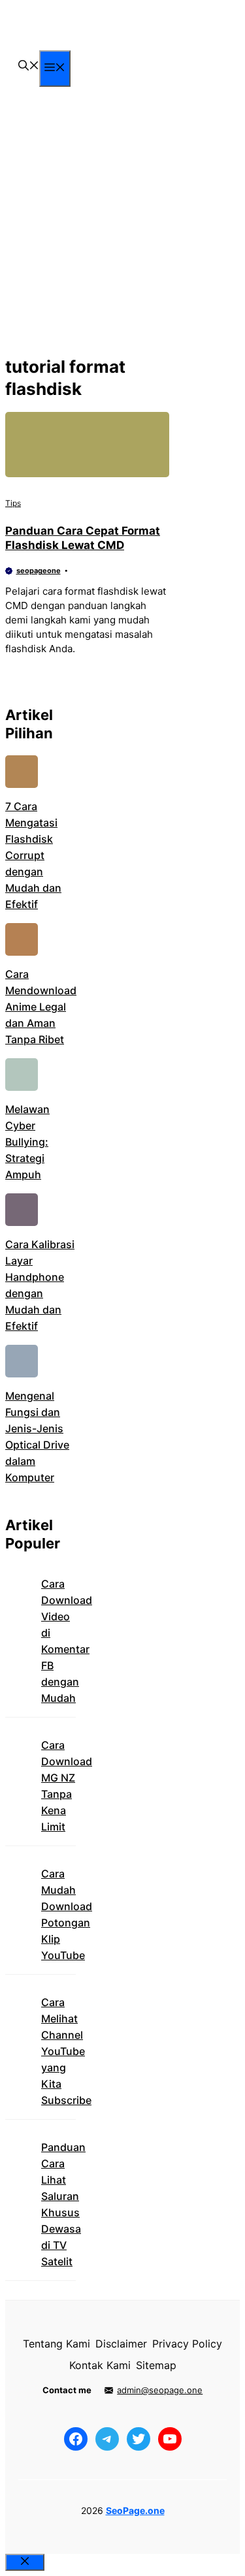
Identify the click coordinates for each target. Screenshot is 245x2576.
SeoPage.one (135, 2510)
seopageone (39, 571)
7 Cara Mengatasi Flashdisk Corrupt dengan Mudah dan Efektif (33, 855)
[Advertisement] (122, 222)
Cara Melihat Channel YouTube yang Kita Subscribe (66, 2051)
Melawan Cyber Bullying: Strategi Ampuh (27, 1142)
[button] (29, 67)
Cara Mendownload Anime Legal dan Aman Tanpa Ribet (41, 1007)
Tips (13, 503)
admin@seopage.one (160, 2390)
